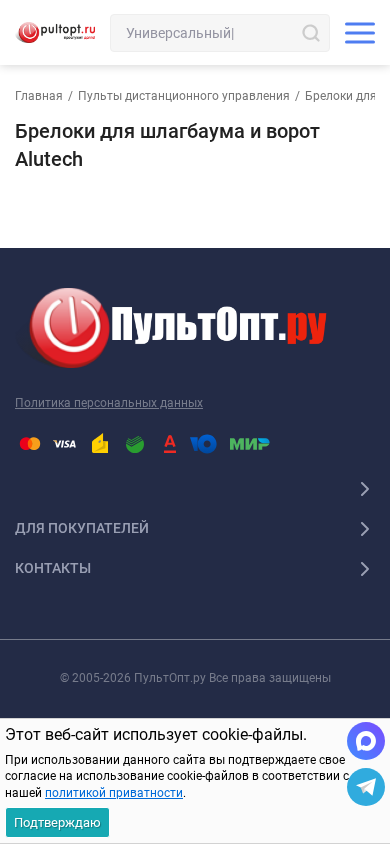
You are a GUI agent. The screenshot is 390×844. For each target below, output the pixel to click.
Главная (39, 96)
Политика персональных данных (109, 403)
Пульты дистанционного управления (184, 96)
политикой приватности (114, 793)
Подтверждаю (57, 822)
